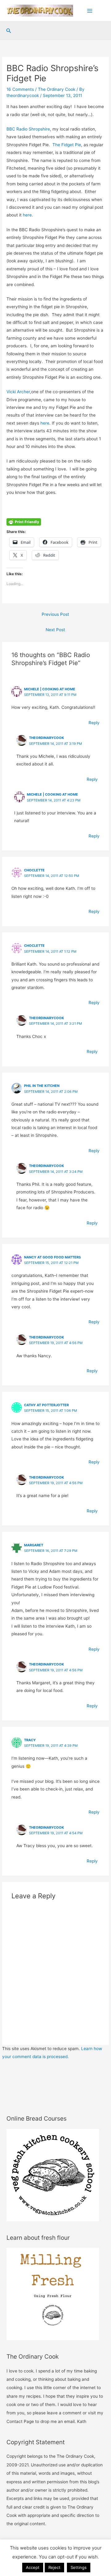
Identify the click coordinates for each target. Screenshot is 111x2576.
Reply (94, 723)
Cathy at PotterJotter (46, 1405)
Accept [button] (33, 2567)
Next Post (55, 630)
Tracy (30, 1740)
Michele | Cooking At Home (50, 689)
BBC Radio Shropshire (28, 129)
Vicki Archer (18, 392)
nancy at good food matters (52, 1257)
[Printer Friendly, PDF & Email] (24, 521)
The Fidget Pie (67, 145)
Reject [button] (54, 2567)
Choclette (34, 870)
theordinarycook (47, 738)
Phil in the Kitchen (42, 1086)
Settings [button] (79, 2567)
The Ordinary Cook (57, 89)
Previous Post (55, 614)
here (27, 215)
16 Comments (20, 89)
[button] (9, 31)
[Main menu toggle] (90, 11)
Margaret (34, 1545)
